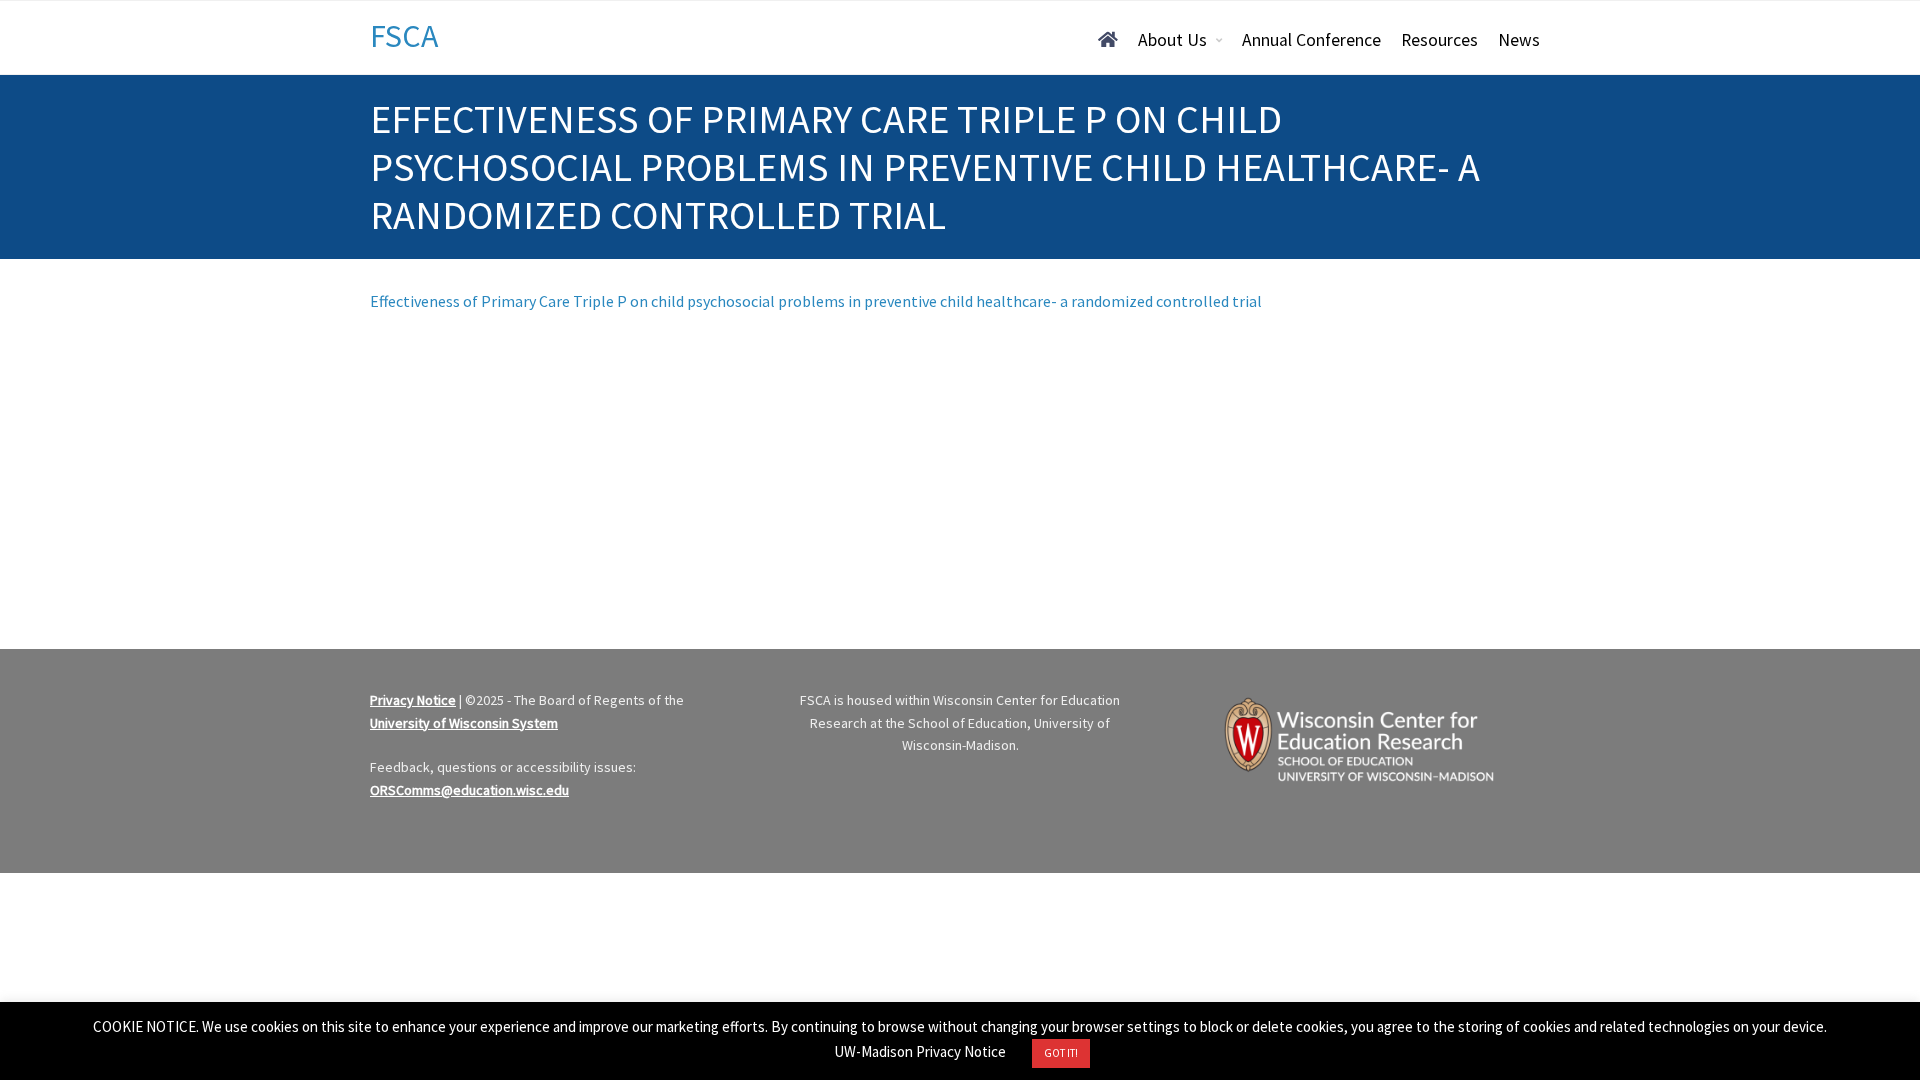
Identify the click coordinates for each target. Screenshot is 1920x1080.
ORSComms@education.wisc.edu (469, 790)
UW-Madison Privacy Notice (920, 1051)
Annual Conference (1311, 40)
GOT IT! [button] (1061, 1053)
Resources (1439, 40)
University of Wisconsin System (464, 723)
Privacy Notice (413, 700)
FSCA (404, 36)
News (1519, 40)
